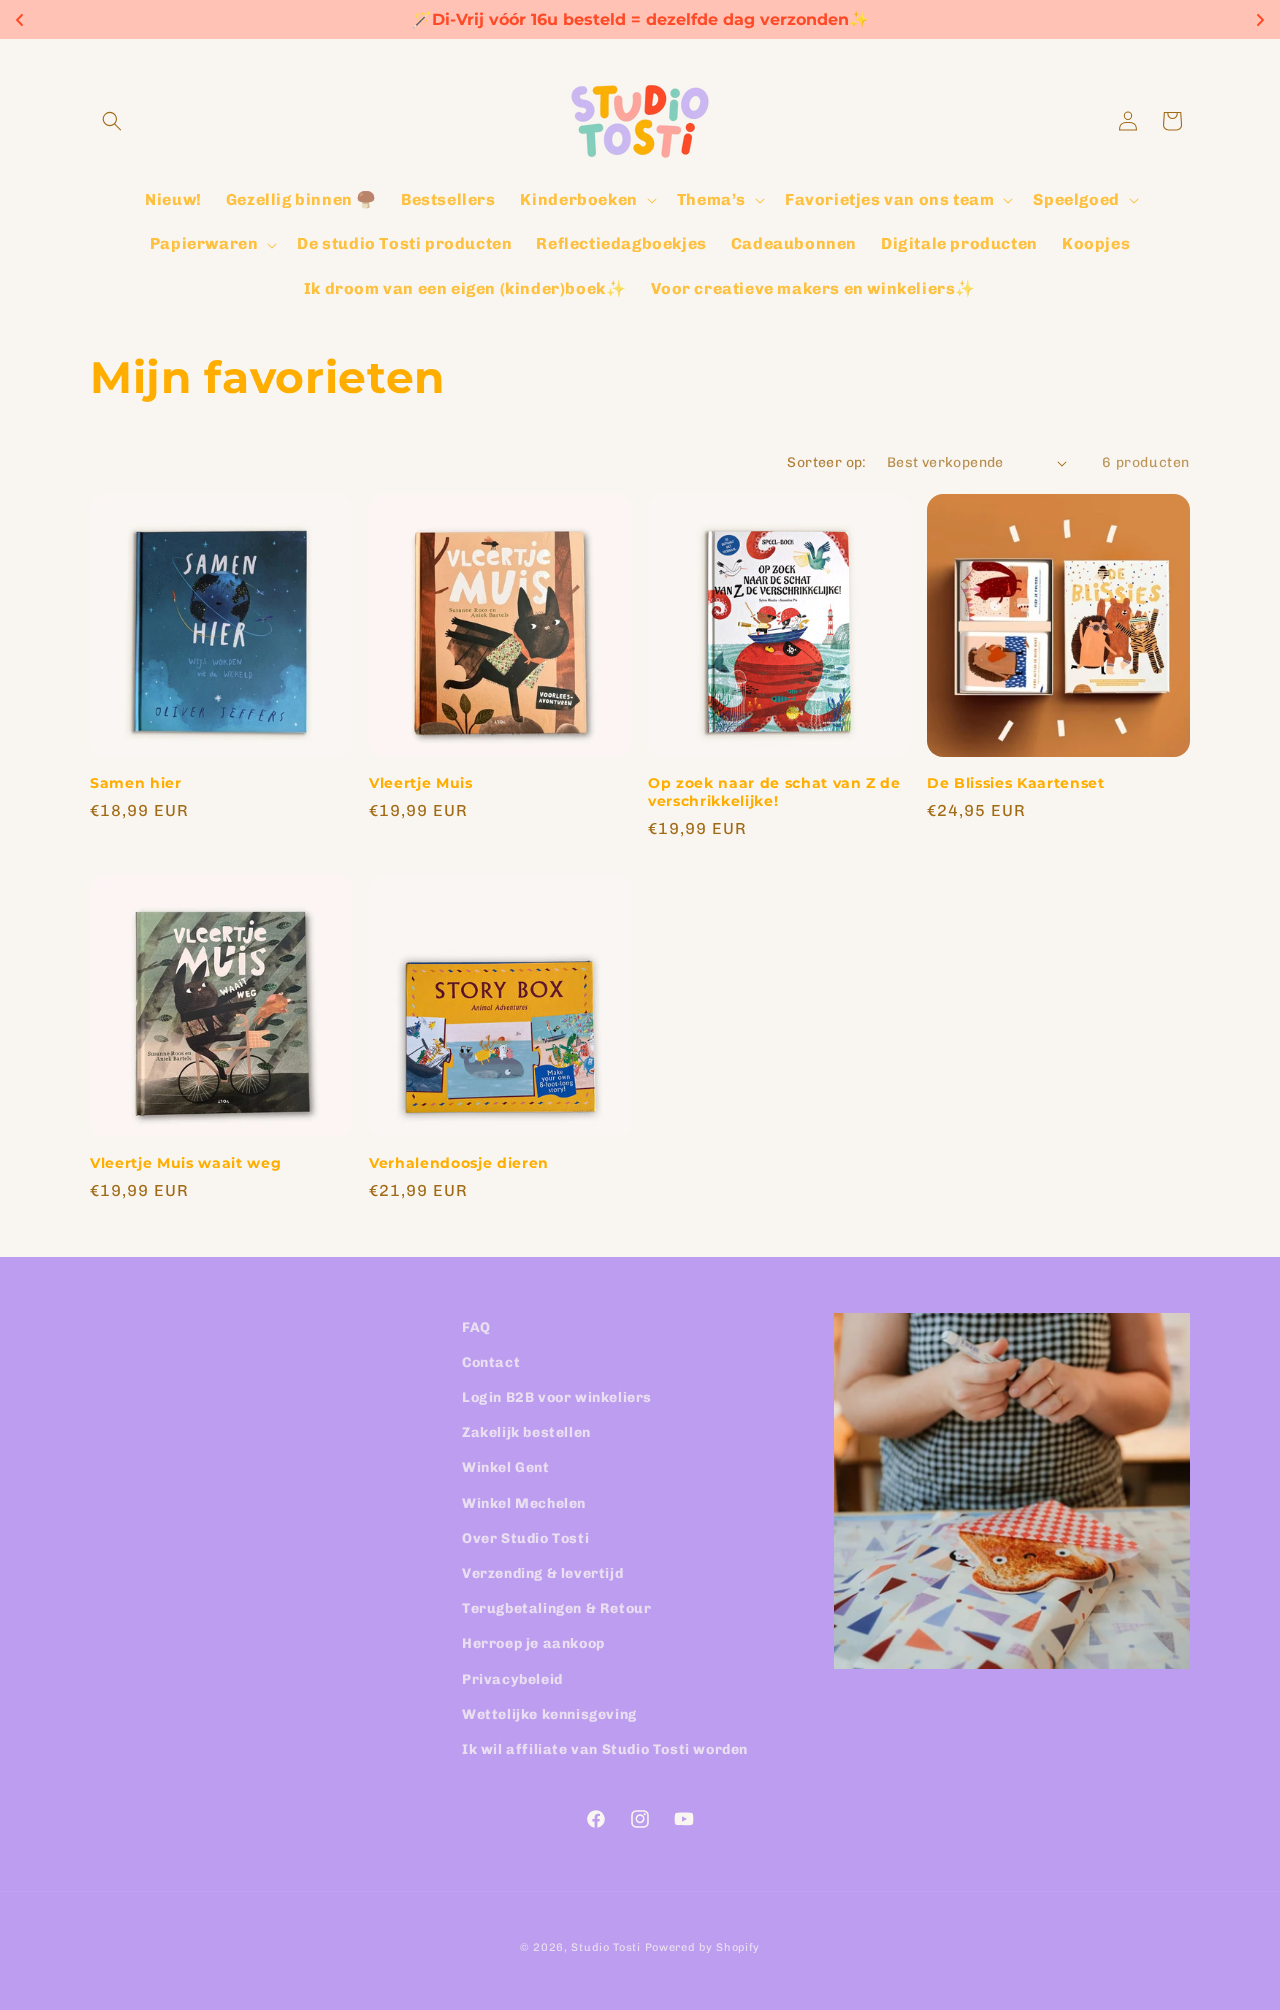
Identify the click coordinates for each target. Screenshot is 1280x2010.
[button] (112, 121)
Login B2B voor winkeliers (557, 1397)
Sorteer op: (826, 462)
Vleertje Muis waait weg (185, 1163)
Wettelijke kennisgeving (549, 1714)
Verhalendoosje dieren (459, 1163)
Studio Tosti (605, 1947)
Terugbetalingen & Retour (556, 1608)
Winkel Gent (506, 1468)
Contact (491, 1362)
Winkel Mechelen (524, 1503)
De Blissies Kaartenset (1016, 783)
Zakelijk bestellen (526, 1432)
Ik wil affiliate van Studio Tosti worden (605, 1749)
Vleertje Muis (421, 783)
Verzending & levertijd (542, 1573)
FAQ (476, 1327)
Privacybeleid (512, 1679)
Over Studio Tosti (525, 1538)
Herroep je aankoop (533, 1644)
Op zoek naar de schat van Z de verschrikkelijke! (774, 792)
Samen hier (136, 783)
